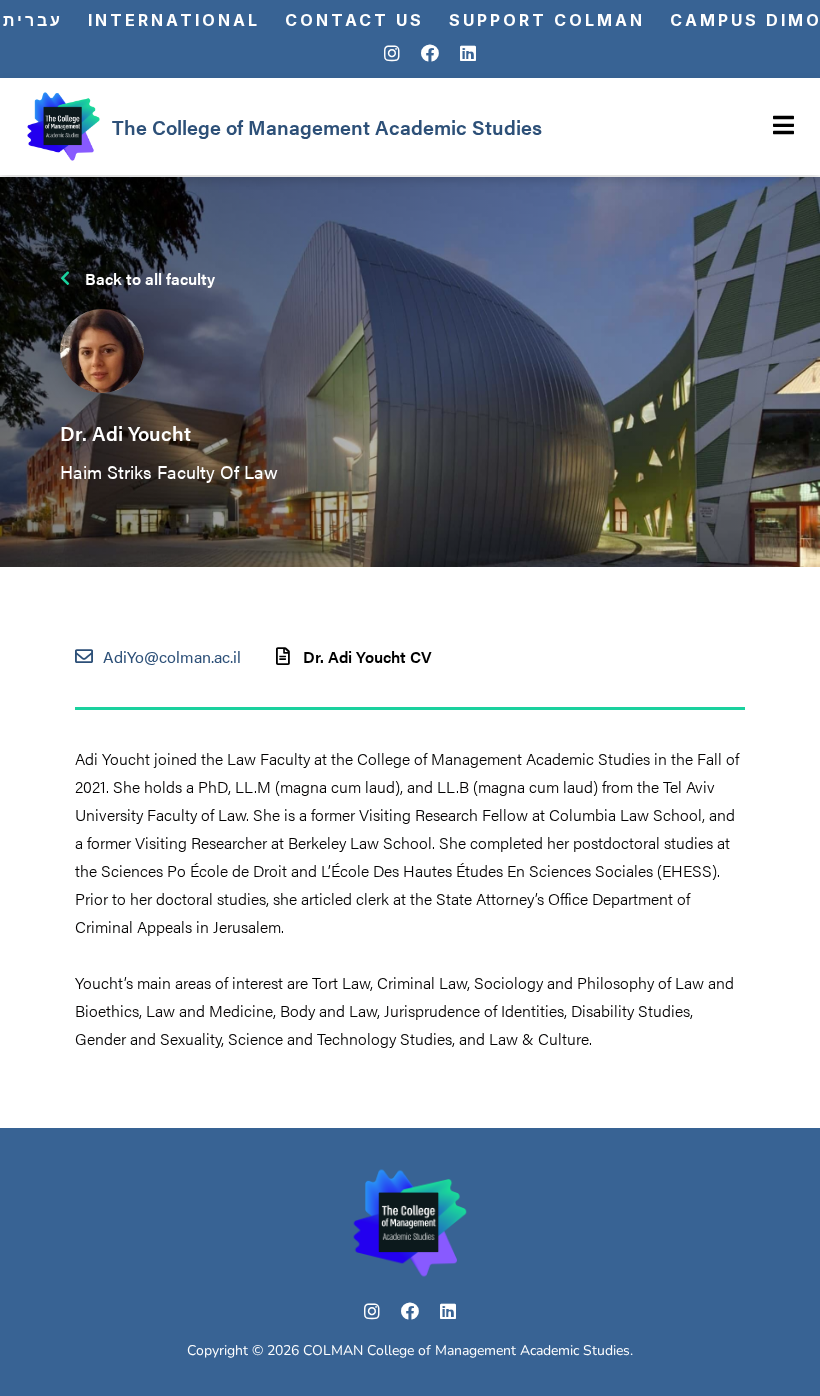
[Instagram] (392, 54)
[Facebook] (430, 54)
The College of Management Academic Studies (327, 126)
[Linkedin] (468, 54)
